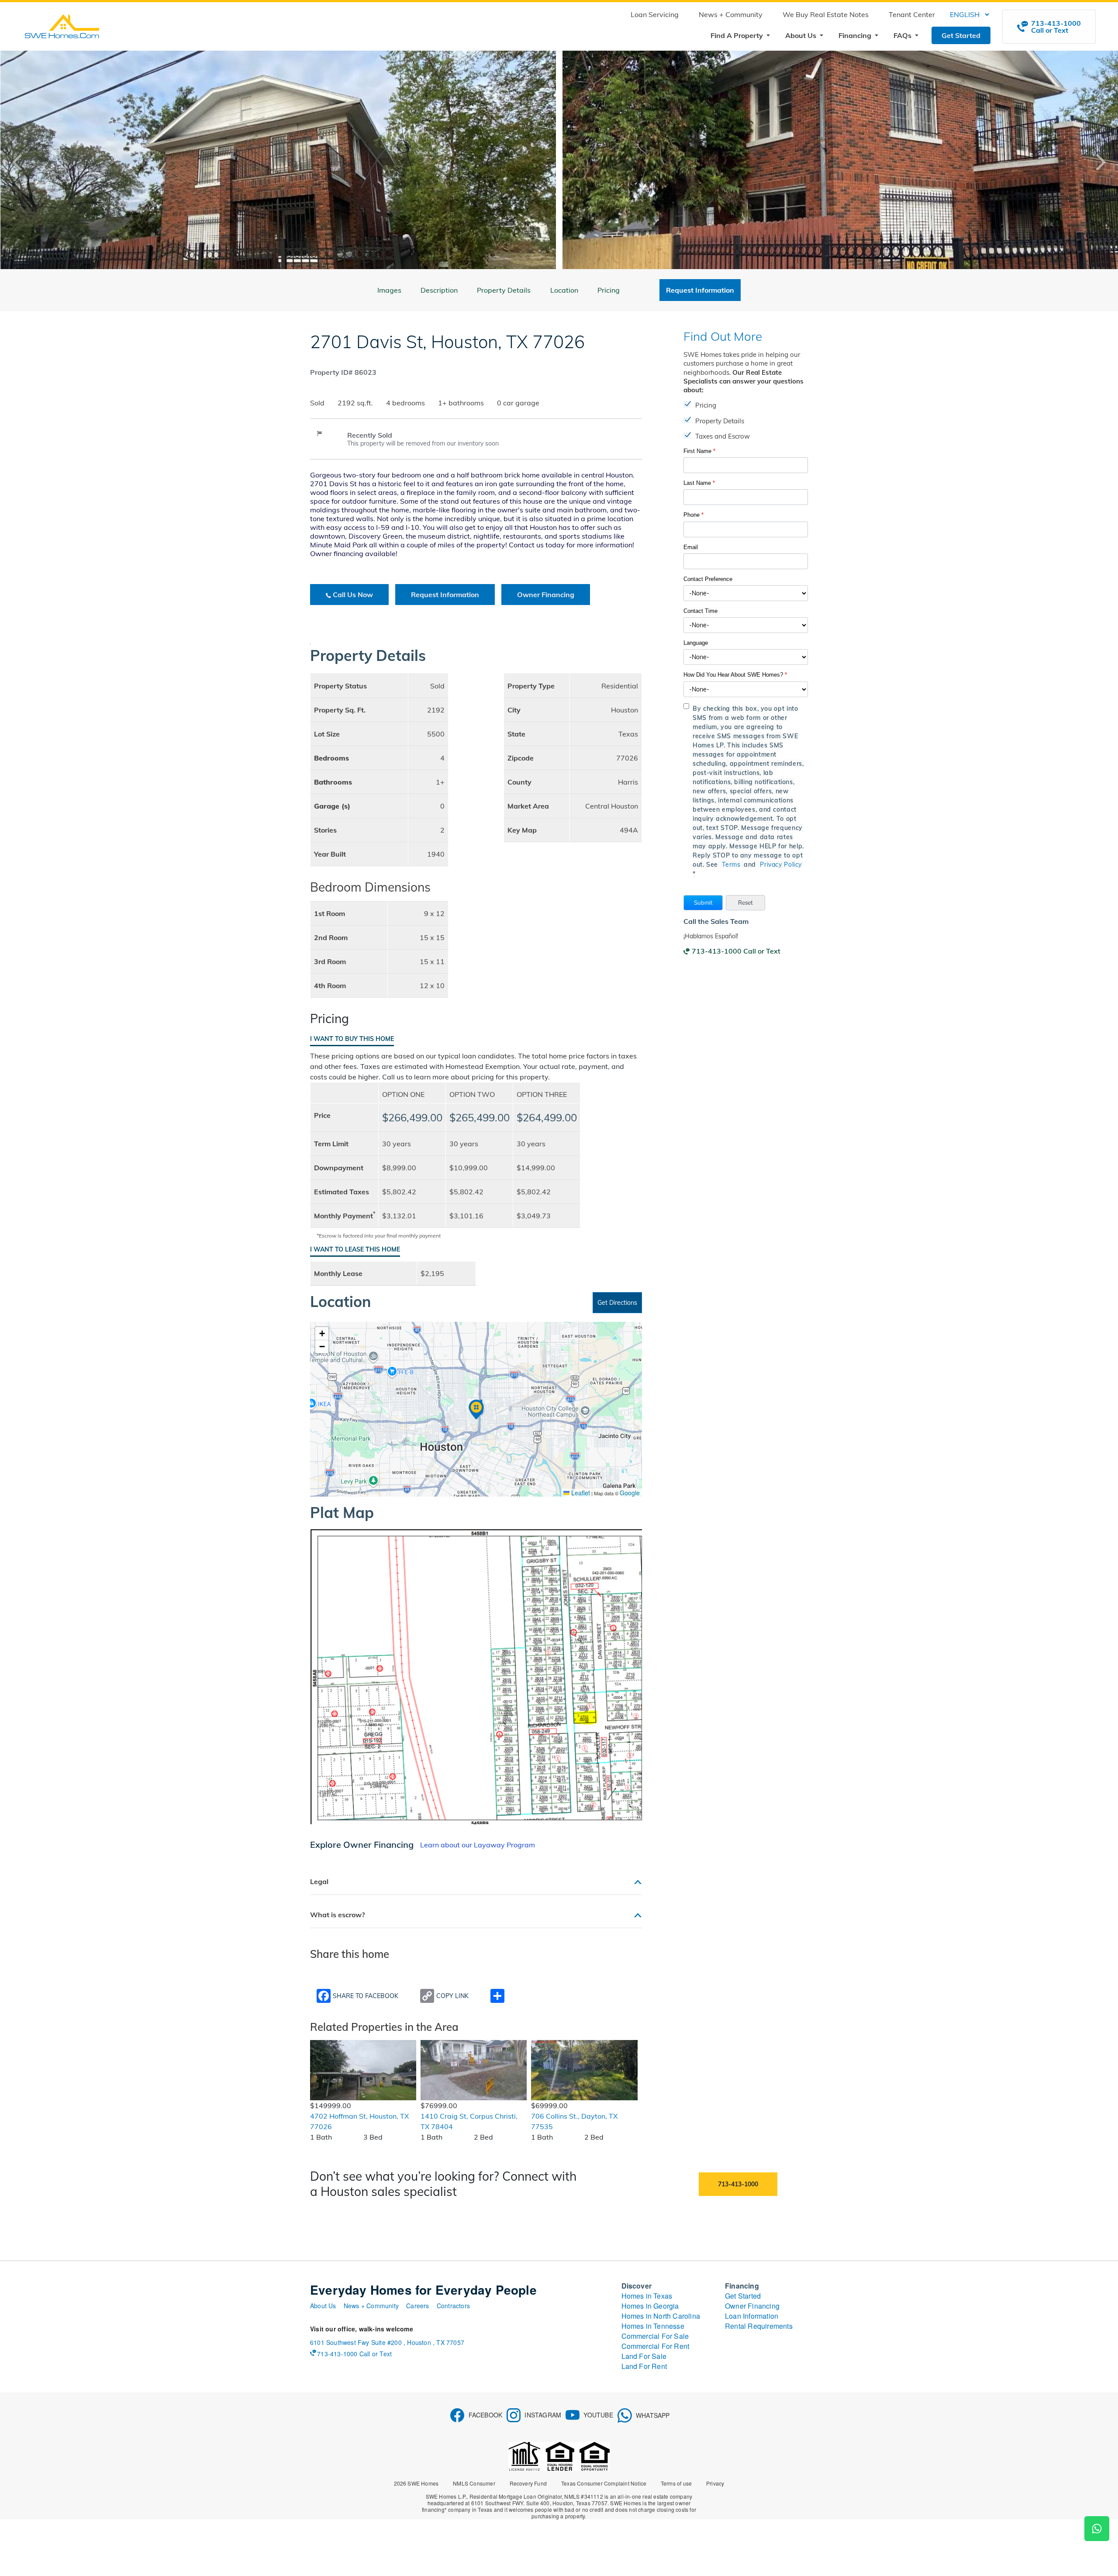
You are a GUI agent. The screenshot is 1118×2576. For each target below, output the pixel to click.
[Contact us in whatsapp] (1097, 2529)
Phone (694, 515)
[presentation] (24, 162)
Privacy (715, 2483)
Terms (731, 864)
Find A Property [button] (738, 35)
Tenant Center (912, 14)
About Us (323, 2306)
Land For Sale (644, 2356)
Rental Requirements (759, 2326)
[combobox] (746, 593)
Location (564, 290)
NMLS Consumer (474, 2483)
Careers (418, 2306)
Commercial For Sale (655, 2336)
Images (389, 290)
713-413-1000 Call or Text (736, 951)
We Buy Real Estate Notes (826, 14)
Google (630, 1493)
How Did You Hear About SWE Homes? (735, 675)
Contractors (453, 2306)
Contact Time (700, 611)
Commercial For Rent (656, 2346)
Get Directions (617, 1303)
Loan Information (752, 2316)
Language (696, 643)
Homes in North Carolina (661, 2316)
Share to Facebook (366, 1996)
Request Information (445, 595)
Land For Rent (644, 2366)
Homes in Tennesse (653, 2326)
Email (691, 547)
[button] (703, 903)
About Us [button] (802, 35)
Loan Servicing (655, 14)
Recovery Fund (528, 2483)
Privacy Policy (781, 864)
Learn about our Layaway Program (478, 1845)
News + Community (731, 14)
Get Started (961, 35)
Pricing (609, 290)
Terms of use (676, 2483)
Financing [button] (856, 35)
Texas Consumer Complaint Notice (604, 2483)
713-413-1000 (738, 2184)
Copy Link (452, 1996)
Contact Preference (708, 579)
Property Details (504, 290)
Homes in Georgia (650, 2306)
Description (439, 290)
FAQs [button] (903, 35)
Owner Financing (546, 595)
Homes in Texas (647, 2296)
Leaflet (580, 1493)
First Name (699, 451)
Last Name (699, 483)
